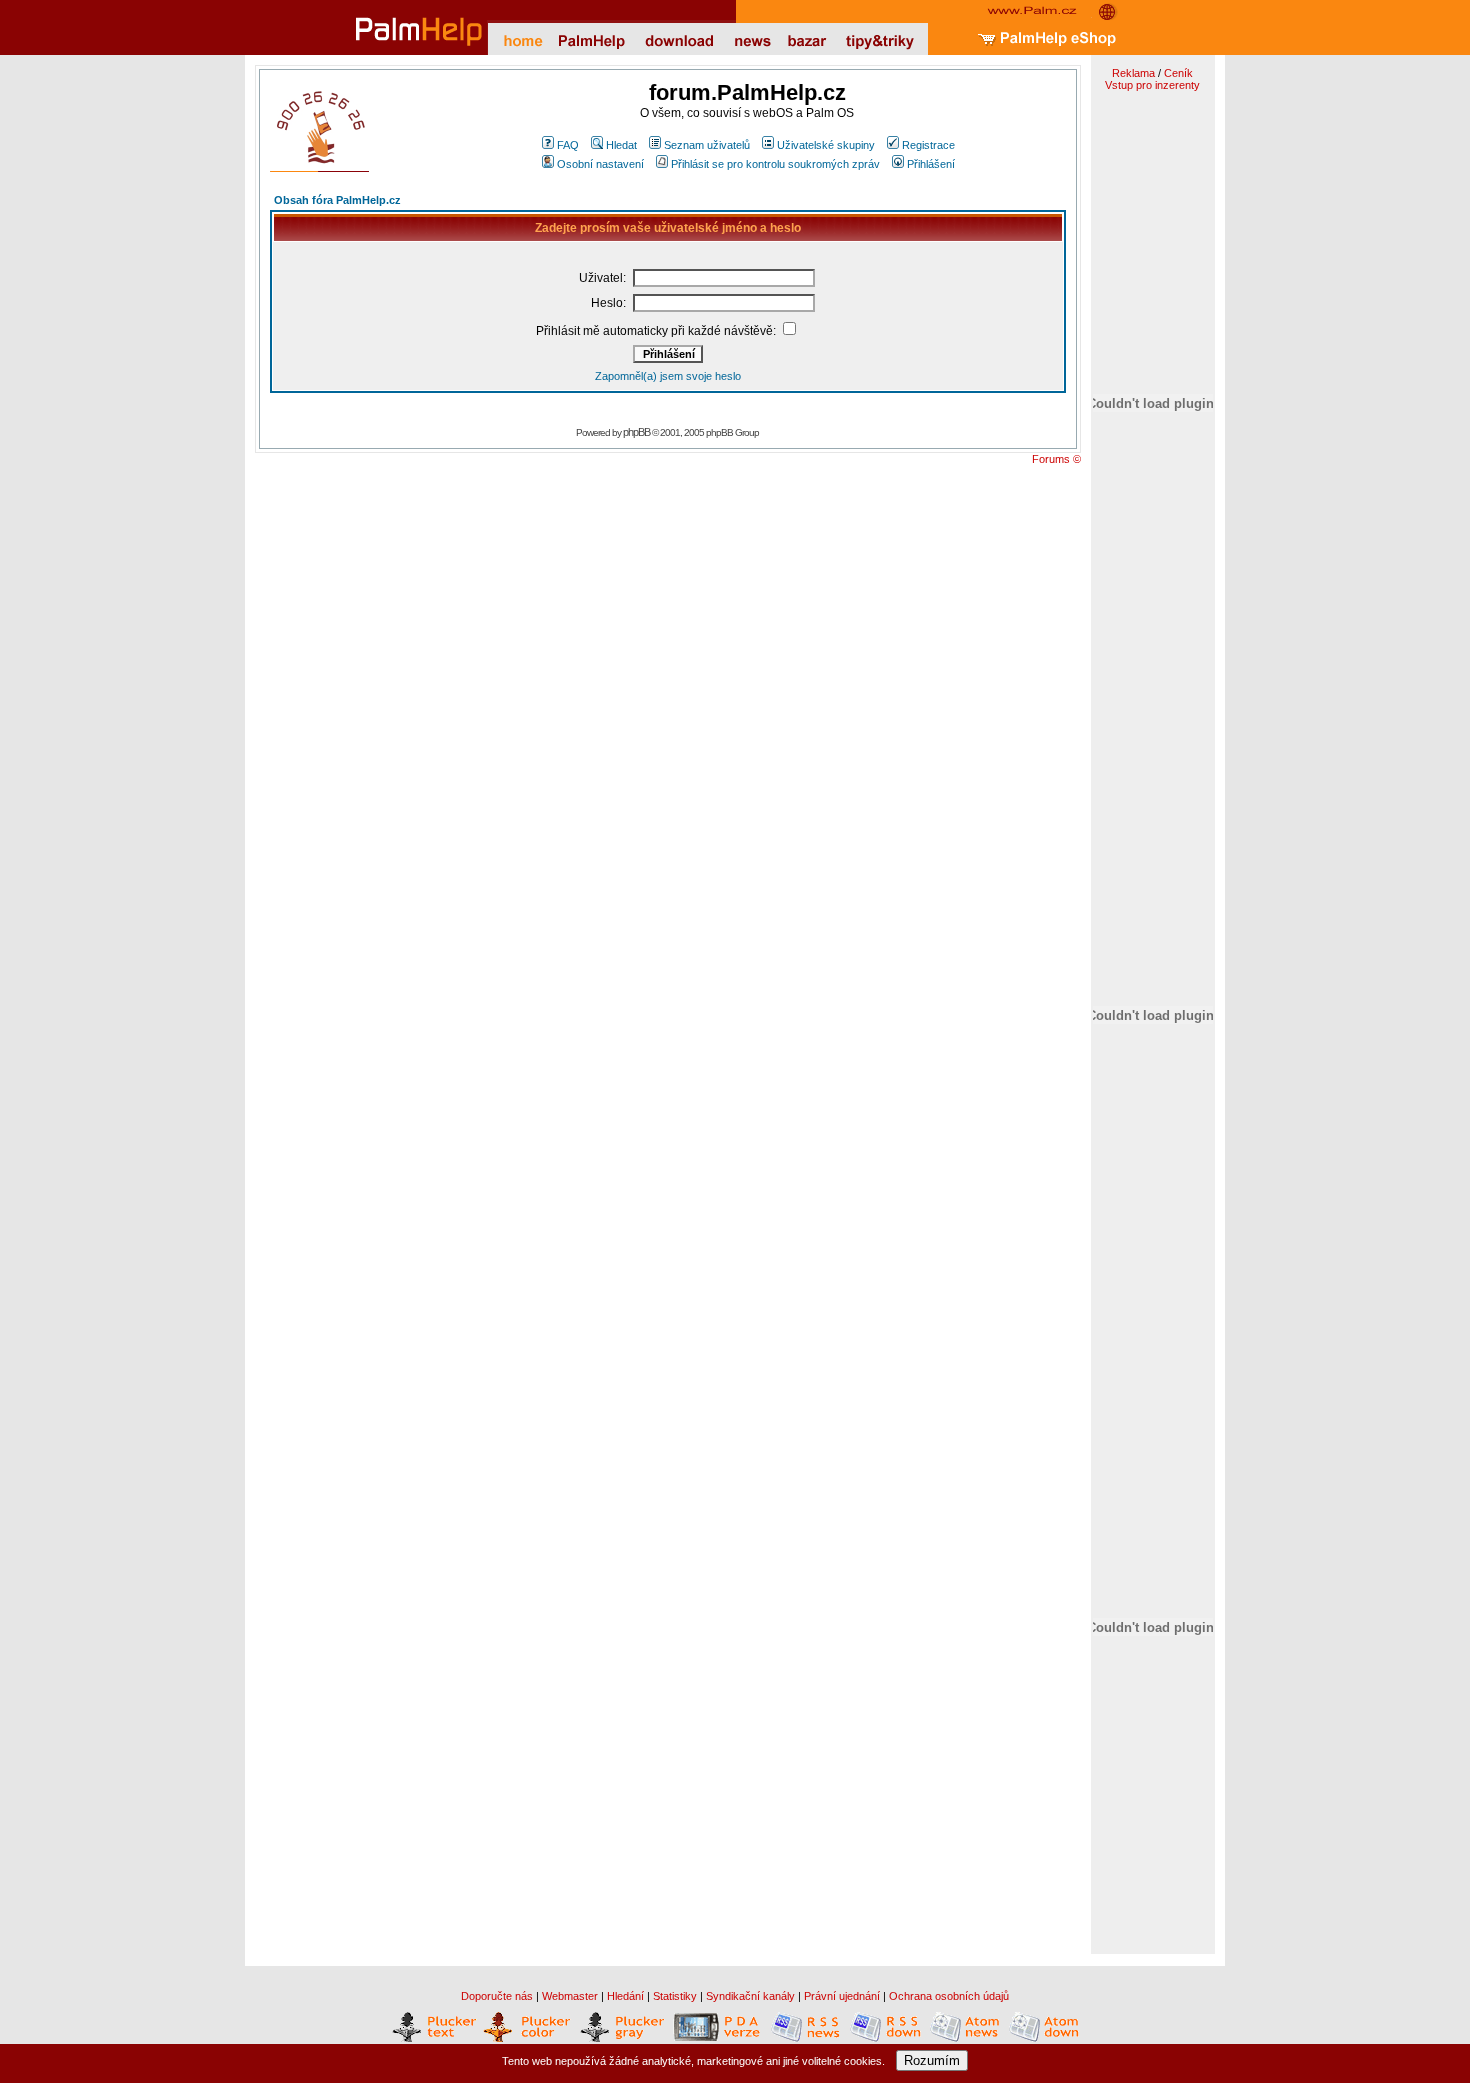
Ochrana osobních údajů (949, 1996)
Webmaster (570, 1996)
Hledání (625, 1996)
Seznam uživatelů (707, 145)
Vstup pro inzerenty (1152, 85)
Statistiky (675, 1996)
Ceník (1178, 73)
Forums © (1056, 459)
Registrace (928, 145)
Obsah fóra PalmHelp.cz (337, 200)
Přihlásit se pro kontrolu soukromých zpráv (775, 164)
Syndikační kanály (750, 1996)
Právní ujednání (842, 1996)
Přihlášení (931, 164)
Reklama (1133, 73)
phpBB (636, 432)
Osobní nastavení (600, 164)
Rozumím (932, 2060)
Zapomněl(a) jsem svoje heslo (668, 376)
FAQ (568, 145)
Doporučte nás (497, 1996)
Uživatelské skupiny (826, 145)
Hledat (621, 145)
